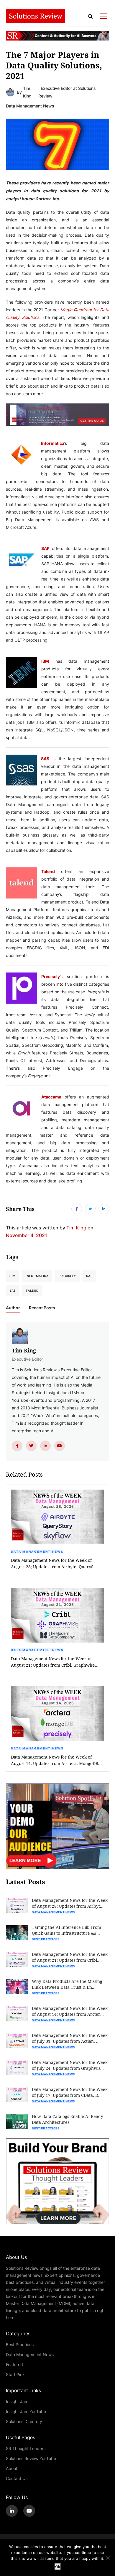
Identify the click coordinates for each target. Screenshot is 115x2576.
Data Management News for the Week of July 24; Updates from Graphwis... (70, 2065)
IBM (45, 661)
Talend (48, 871)
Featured (14, 2364)
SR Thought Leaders (26, 2448)
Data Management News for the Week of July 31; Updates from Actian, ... (70, 2038)
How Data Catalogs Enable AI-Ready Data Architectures (68, 2119)
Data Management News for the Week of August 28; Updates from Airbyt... (70, 1903)
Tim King (27, 92)
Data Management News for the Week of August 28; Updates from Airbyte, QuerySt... (55, 1563)
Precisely (51, 976)
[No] (108, 2558)
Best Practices (46, 1939)
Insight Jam (17, 2401)
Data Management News (30, 106)
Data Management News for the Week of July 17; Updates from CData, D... (70, 2092)
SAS (45, 758)
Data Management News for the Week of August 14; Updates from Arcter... (70, 2011)
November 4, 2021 (27, 1235)
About (12, 2468)
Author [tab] (13, 1308)
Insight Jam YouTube (26, 2411)
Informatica (53, 443)
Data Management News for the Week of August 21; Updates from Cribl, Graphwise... (55, 1662)
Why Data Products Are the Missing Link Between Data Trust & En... (67, 1984)
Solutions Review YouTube (31, 2458)
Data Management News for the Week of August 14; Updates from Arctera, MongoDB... (56, 1760)
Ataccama (51, 1097)
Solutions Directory (24, 2421)
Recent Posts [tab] (42, 1308)
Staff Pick (15, 2374)
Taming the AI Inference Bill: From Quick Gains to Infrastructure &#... (66, 1930)
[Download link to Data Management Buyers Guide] (57, 417)
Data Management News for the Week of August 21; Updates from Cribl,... (70, 1957)
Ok (58, 2567)
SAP (45, 548)
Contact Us (17, 2478)
